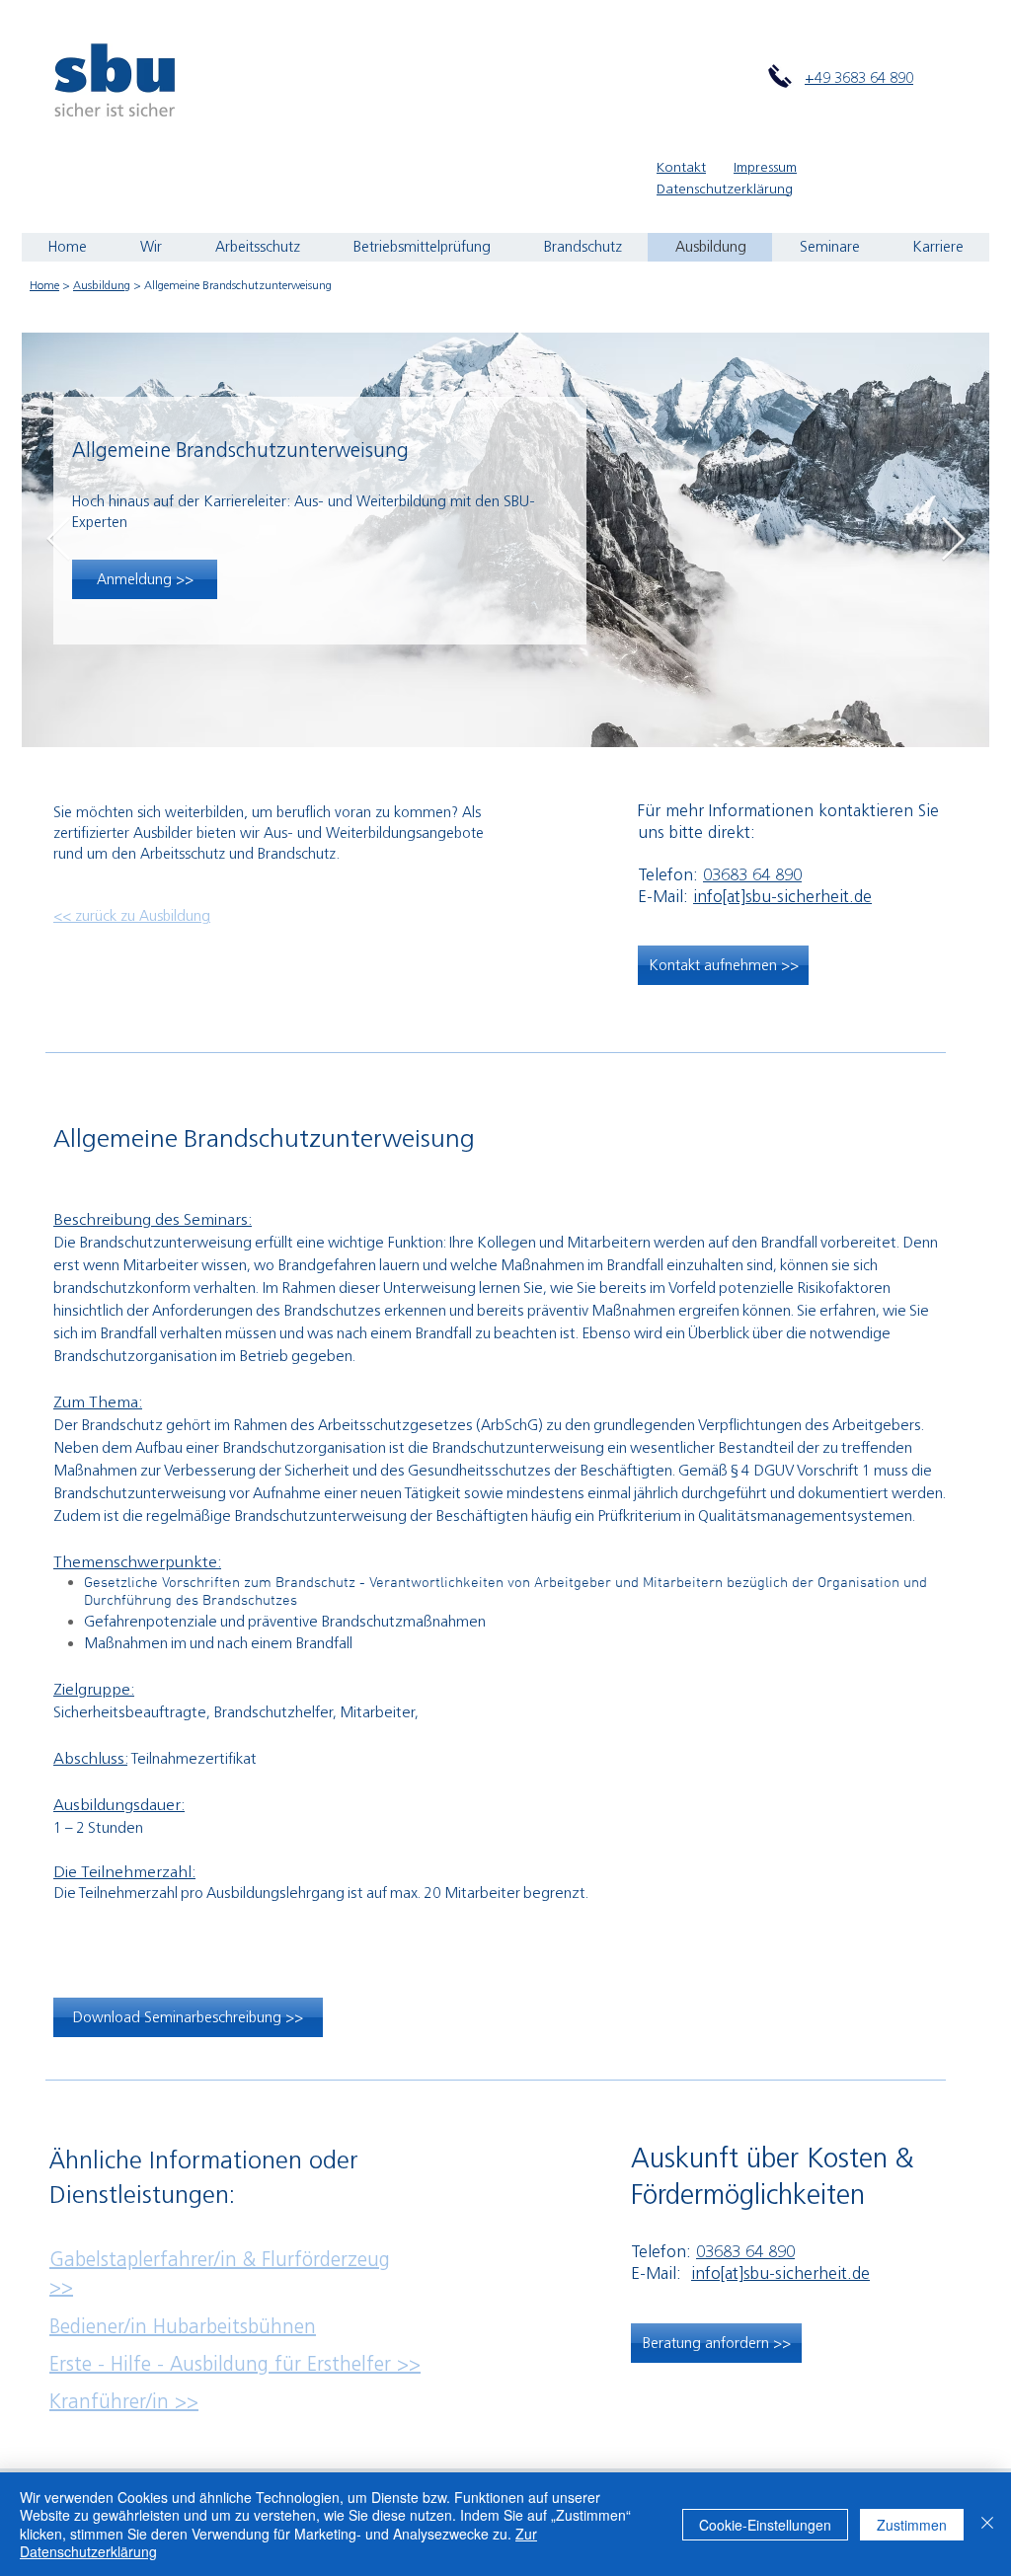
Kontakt (681, 167)
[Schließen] (987, 2524)
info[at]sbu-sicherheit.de (782, 896)
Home (44, 285)
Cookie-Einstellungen (765, 2525)
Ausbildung (102, 285)
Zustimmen (912, 2525)
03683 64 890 (752, 874)
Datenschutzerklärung (725, 189)
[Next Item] (953, 539)
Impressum (765, 167)
